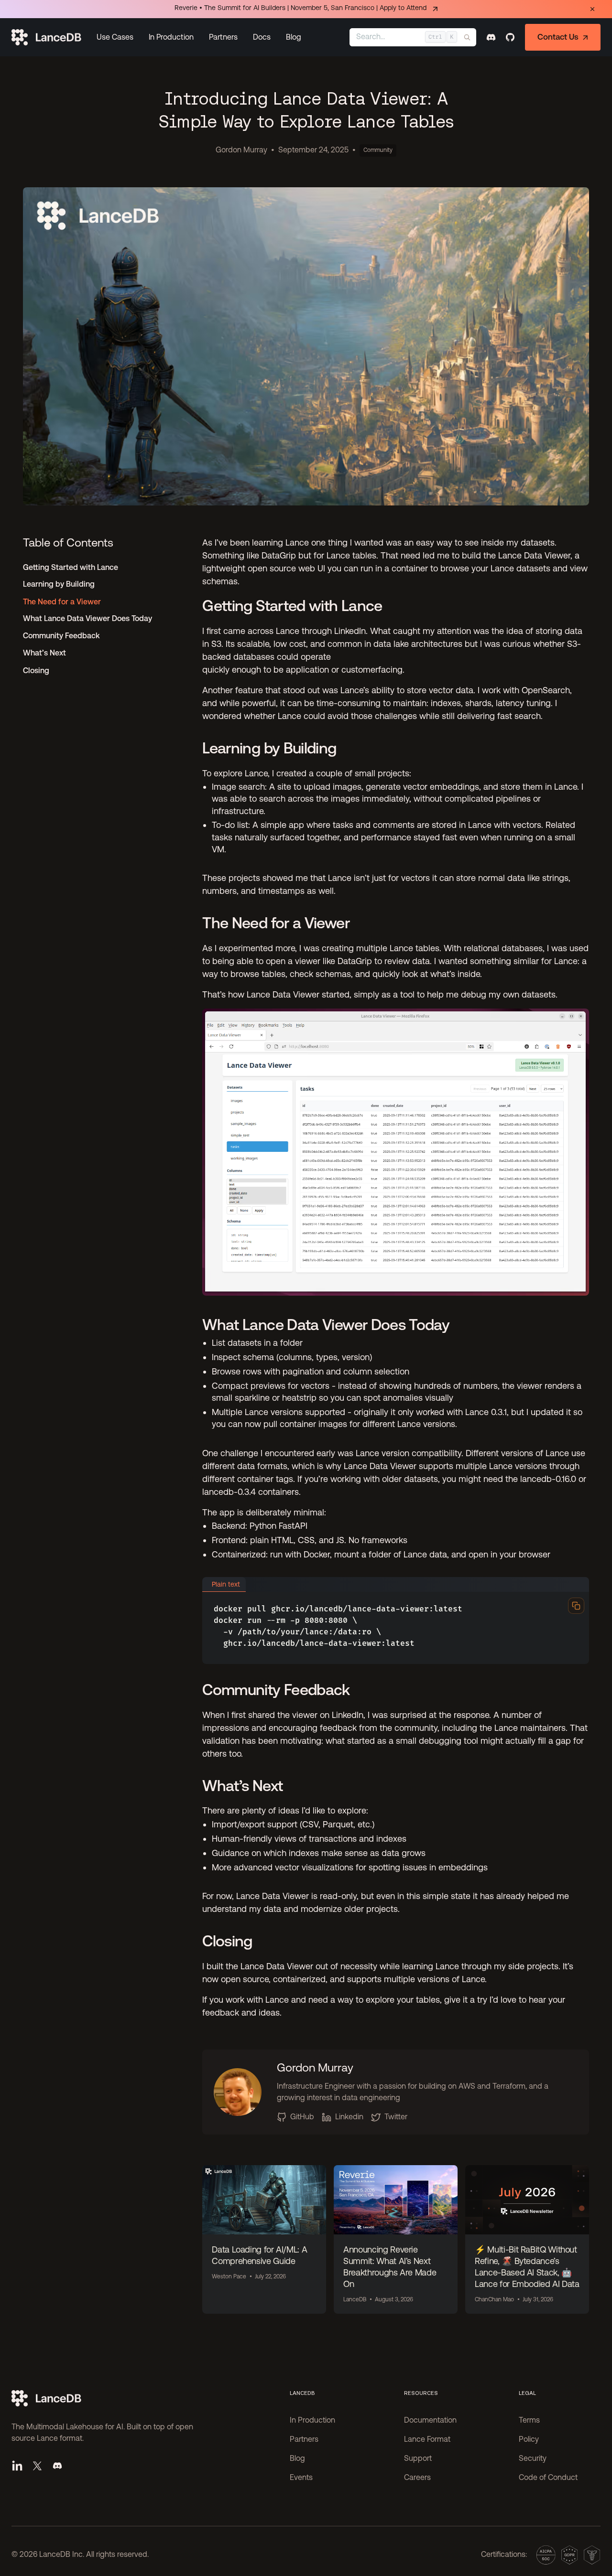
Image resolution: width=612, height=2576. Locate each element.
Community (378, 150)
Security (533, 2459)
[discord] (491, 37)
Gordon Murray (241, 150)
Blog (294, 37)
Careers (417, 2478)
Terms (529, 2421)
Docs (262, 37)
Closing (36, 671)
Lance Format (427, 2440)
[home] (46, 37)
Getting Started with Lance (71, 567)
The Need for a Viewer (62, 602)
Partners (223, 37)
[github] (510, 37)
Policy (529, 2440)
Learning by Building (59, 585)
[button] (115, 37)
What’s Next (44, 653)
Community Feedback (61, 636)
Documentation (430, 2421)
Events (301, 2478)
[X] (37, 2466)
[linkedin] (17, 2466)
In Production (171, 37)
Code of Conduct (548, 2478)
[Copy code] (576, 1606)
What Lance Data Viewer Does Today (87, 619)
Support (418, 2459)
